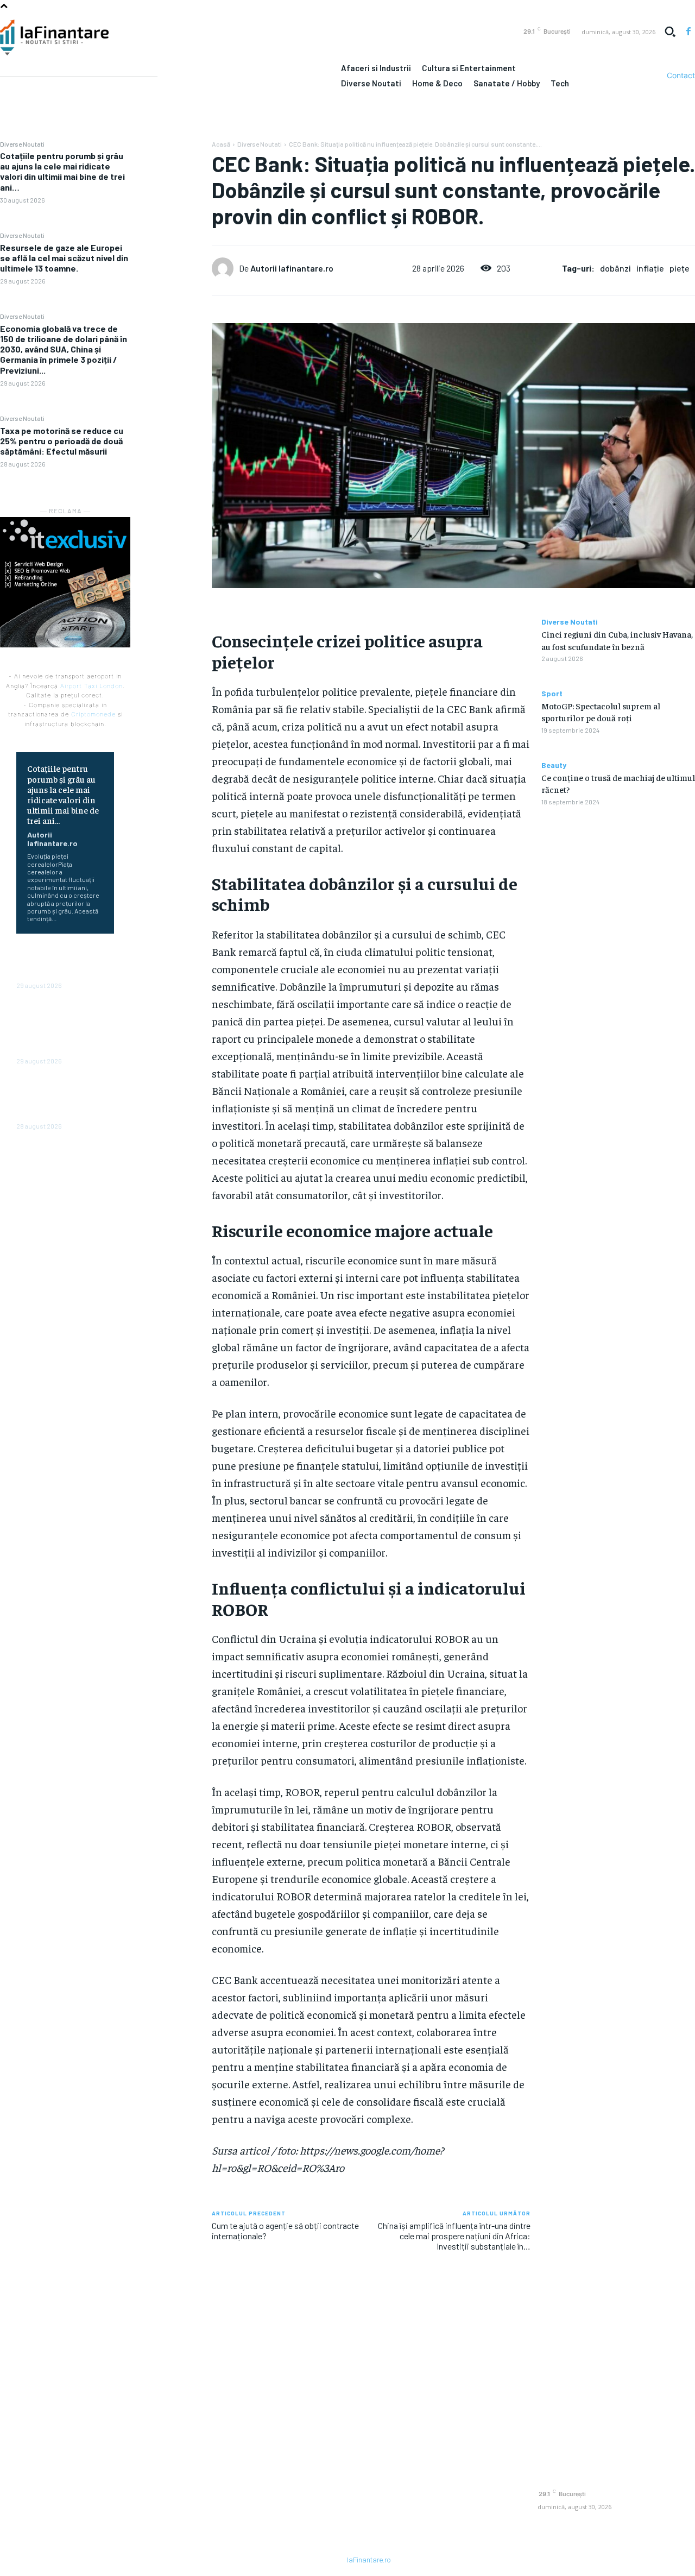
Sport (552, 694)
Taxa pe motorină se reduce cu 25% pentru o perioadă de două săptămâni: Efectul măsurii (62, 441)
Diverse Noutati (22, 144)
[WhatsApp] (171, 228)
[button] (670, 32)
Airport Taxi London (91, 686)
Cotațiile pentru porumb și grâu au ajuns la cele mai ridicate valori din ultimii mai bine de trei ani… (62, 171)
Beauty (554, 765)
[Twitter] (171, 177)
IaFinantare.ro (369, 2560)
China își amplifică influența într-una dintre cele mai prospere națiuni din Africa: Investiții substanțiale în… (454, 2236)
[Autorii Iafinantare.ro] (225, 268)
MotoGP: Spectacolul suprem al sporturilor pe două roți (601, 711)
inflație (650, 268)
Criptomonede (93, 714)
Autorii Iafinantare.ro (52, 839)
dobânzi (615, 268)
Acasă (221, 144)
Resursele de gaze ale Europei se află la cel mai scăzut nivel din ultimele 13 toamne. (64, 258)
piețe (680, 268)
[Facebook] (688, 32)
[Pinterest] (171, 202)
